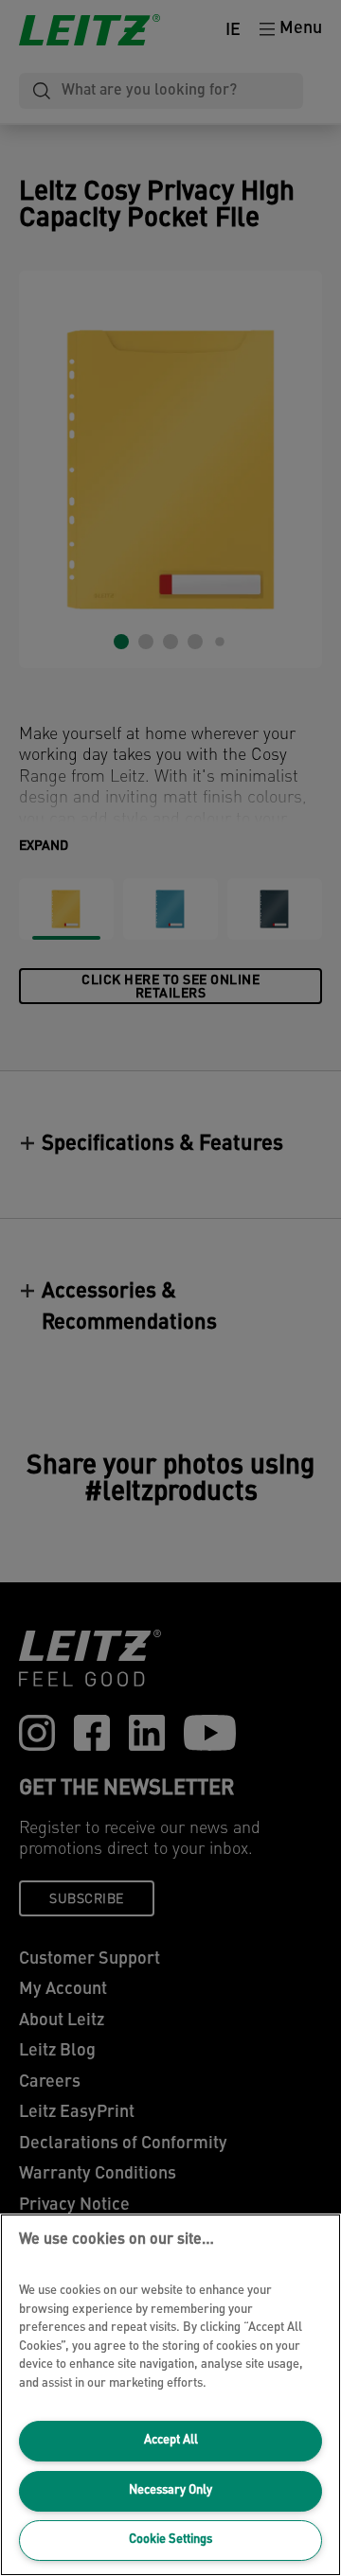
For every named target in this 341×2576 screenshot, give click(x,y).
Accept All (171, 2440)
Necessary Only (170, 2490)
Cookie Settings (170, 2540)
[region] (170, 2395)
